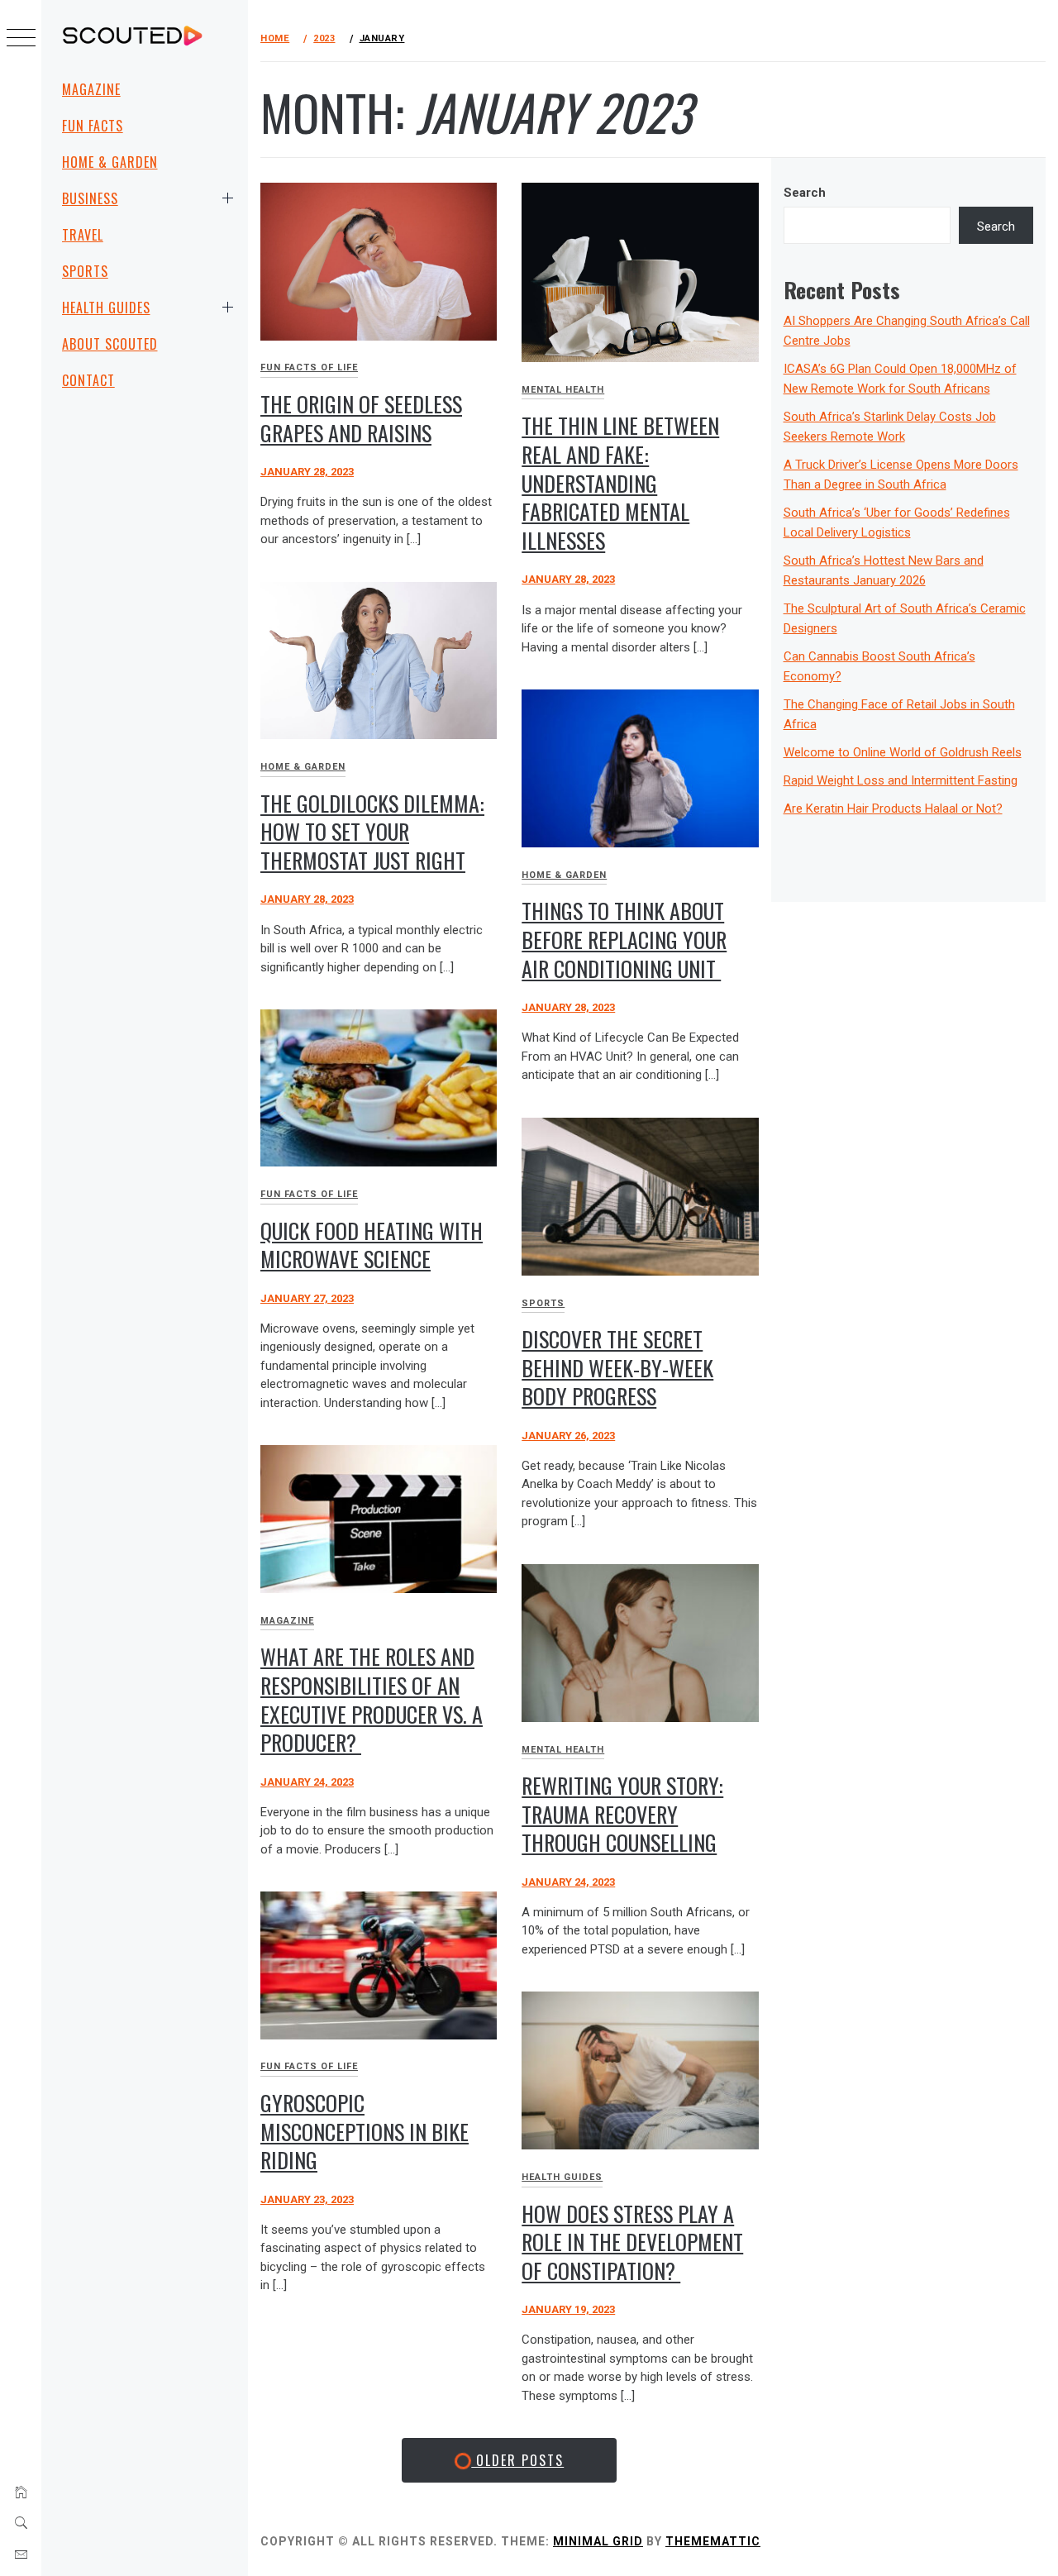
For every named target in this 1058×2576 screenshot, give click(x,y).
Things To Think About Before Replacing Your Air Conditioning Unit (624, 939)
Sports (85, 271)
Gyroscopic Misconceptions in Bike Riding (365, 2131)
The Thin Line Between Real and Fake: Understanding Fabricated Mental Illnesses (620, 483)
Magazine (91, 89)
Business (90, 198)
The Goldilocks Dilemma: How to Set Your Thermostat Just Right (372, 832)
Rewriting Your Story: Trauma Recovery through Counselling (622, 1814)
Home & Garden (110, 162)
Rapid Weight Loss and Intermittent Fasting (901, 780)
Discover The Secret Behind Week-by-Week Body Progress (617, 1367)
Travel (83, 235)
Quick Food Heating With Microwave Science (372, 1245)
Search (805, 193)
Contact (88, 380)
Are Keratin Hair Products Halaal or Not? (893, 809)
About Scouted (110, 344)
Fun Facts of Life (309, 367)
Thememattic (713, 2541)
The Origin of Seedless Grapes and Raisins (361, 418)
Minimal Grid (598, 2541)
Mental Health (563, 390)
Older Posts (517, 2460)
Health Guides (106, 308)
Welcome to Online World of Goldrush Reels (903, 752)
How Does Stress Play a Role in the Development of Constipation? (632, 2242)
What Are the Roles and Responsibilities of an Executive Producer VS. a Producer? (372, 1699)
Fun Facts (93, 126)
